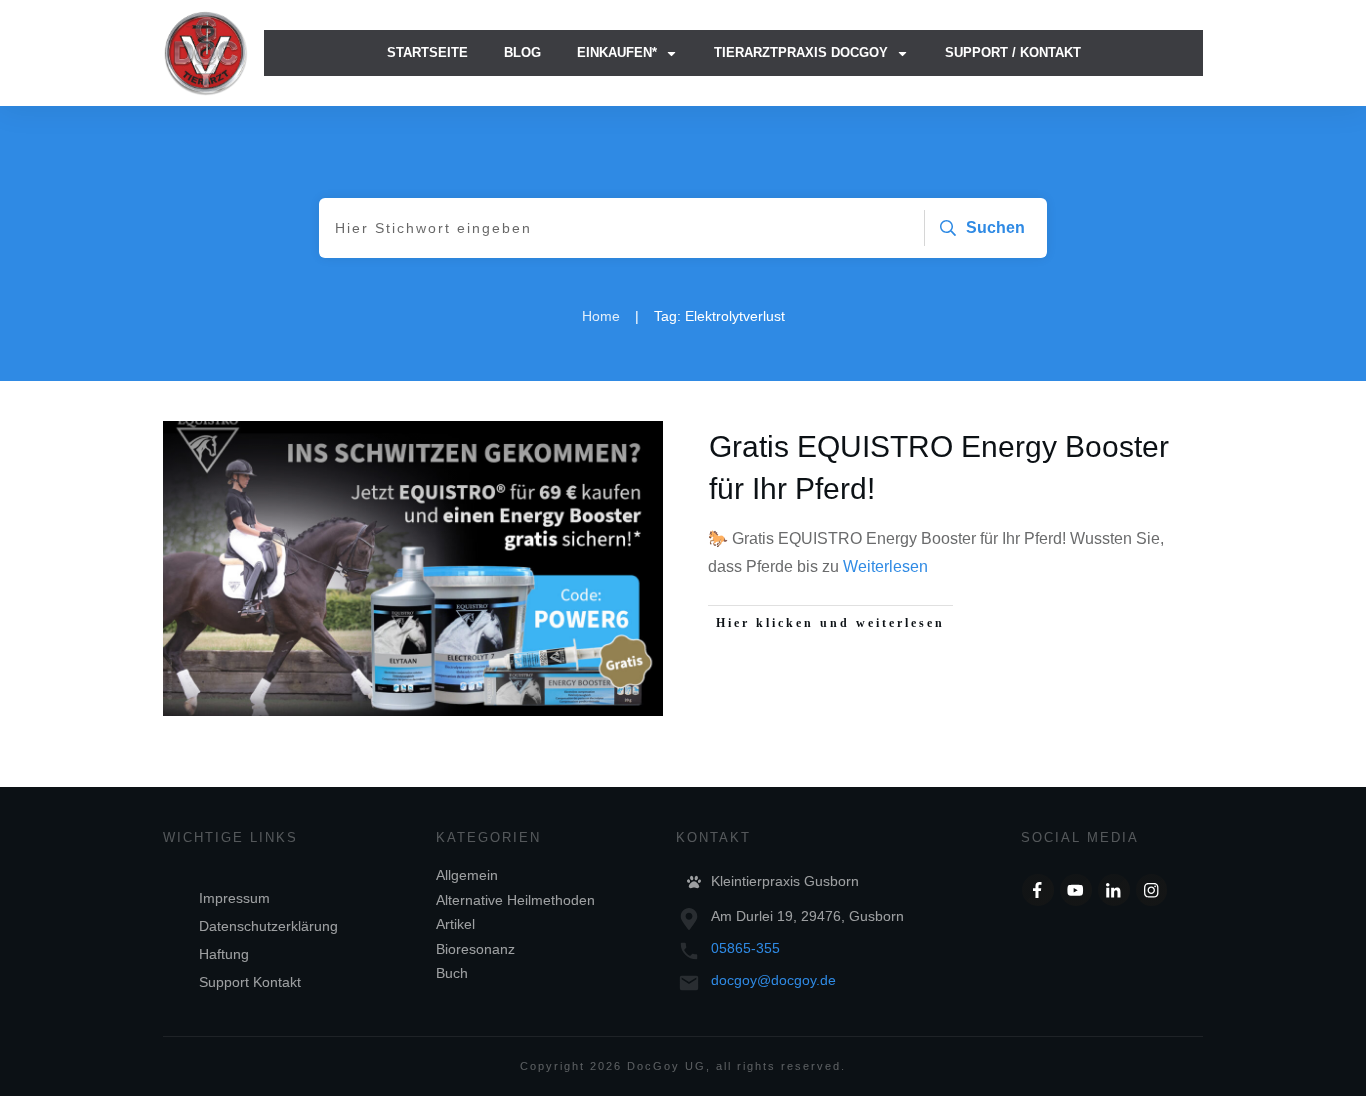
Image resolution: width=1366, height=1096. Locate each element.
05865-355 (745, 948)
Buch (452, 973)
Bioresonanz (475, 949)
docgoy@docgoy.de (773, 980)
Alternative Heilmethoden (515, 900)
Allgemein (467, 875)
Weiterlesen (885, 566)
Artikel (455, 924)
